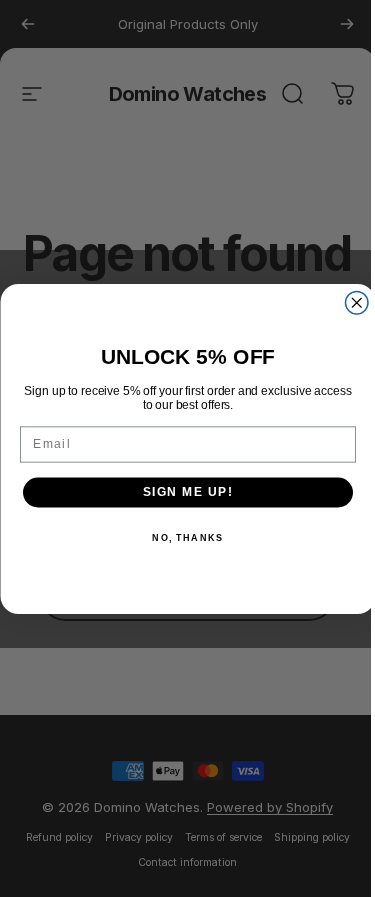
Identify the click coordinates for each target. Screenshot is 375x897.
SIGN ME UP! (187, 491)
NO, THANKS (187, 537)
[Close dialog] (356, 302)
